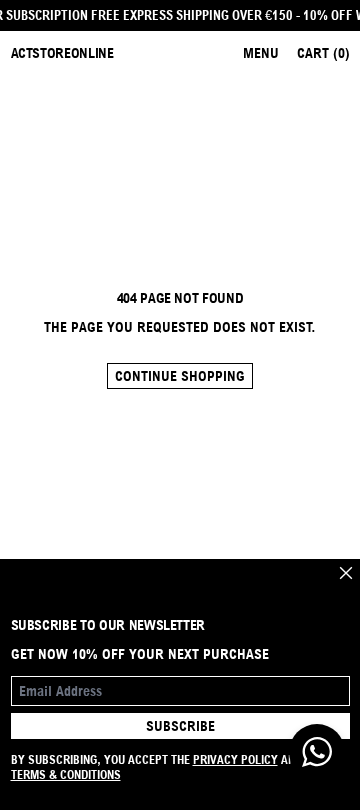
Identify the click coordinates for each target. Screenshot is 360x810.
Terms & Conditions (66, 774)
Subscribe (180, 726)
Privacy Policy (235, 759)
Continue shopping (180, 376)
